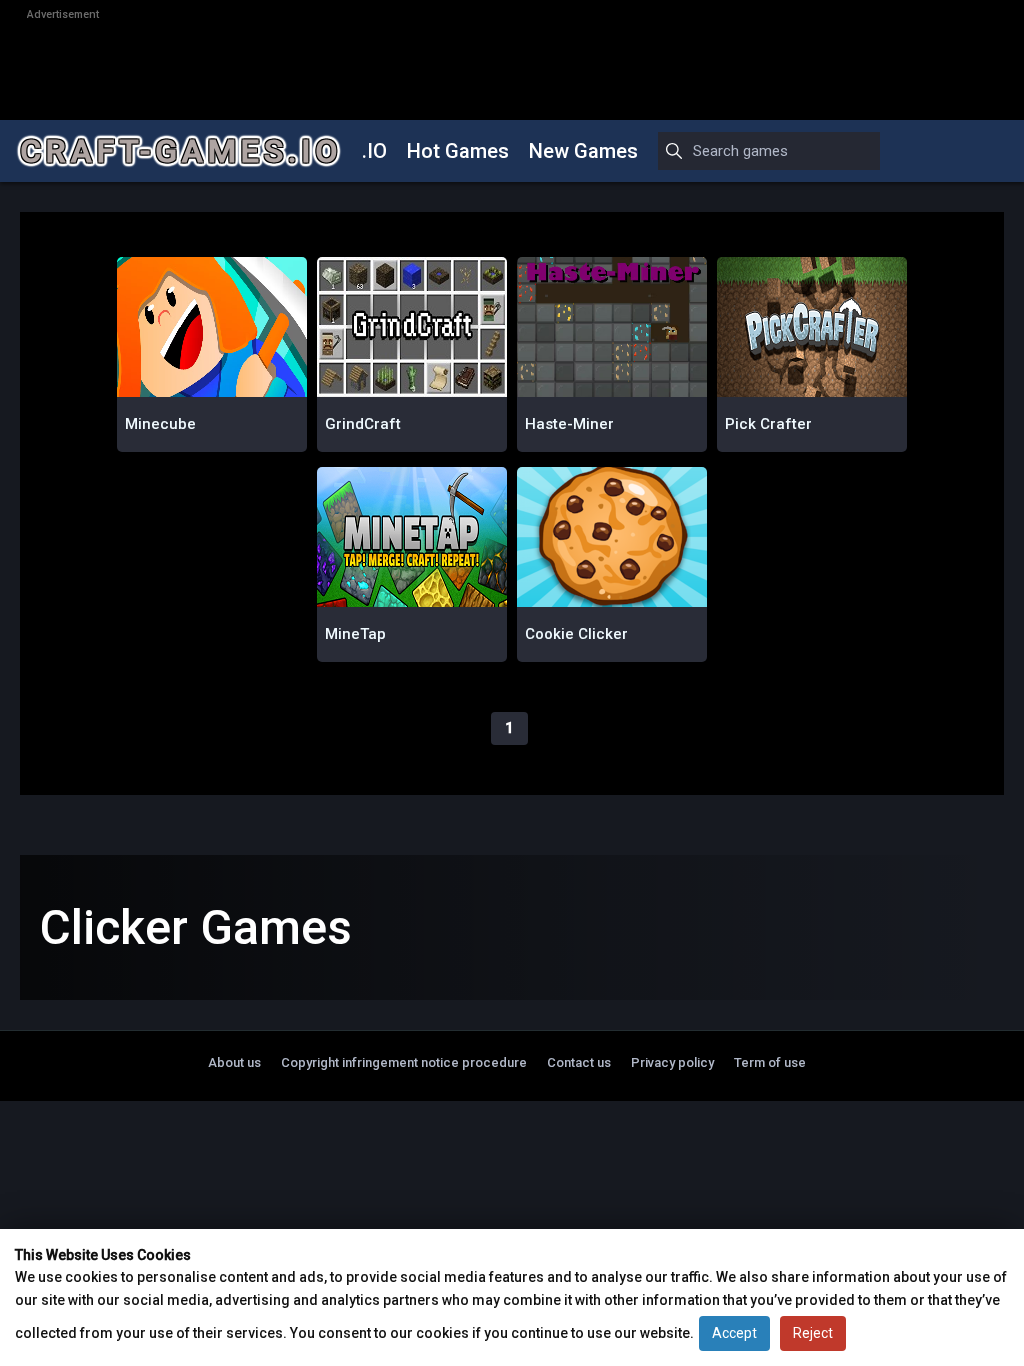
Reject (813, 1333)
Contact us (579, 1062)
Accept (734, 1333)
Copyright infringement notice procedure (404, 1062)
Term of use (770, 1062)
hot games (458, 151)
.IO (374, 151)
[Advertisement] (512, 66)
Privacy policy (672, 1062)
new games (583, 151)
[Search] (674, 151)
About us (234, 1062)
